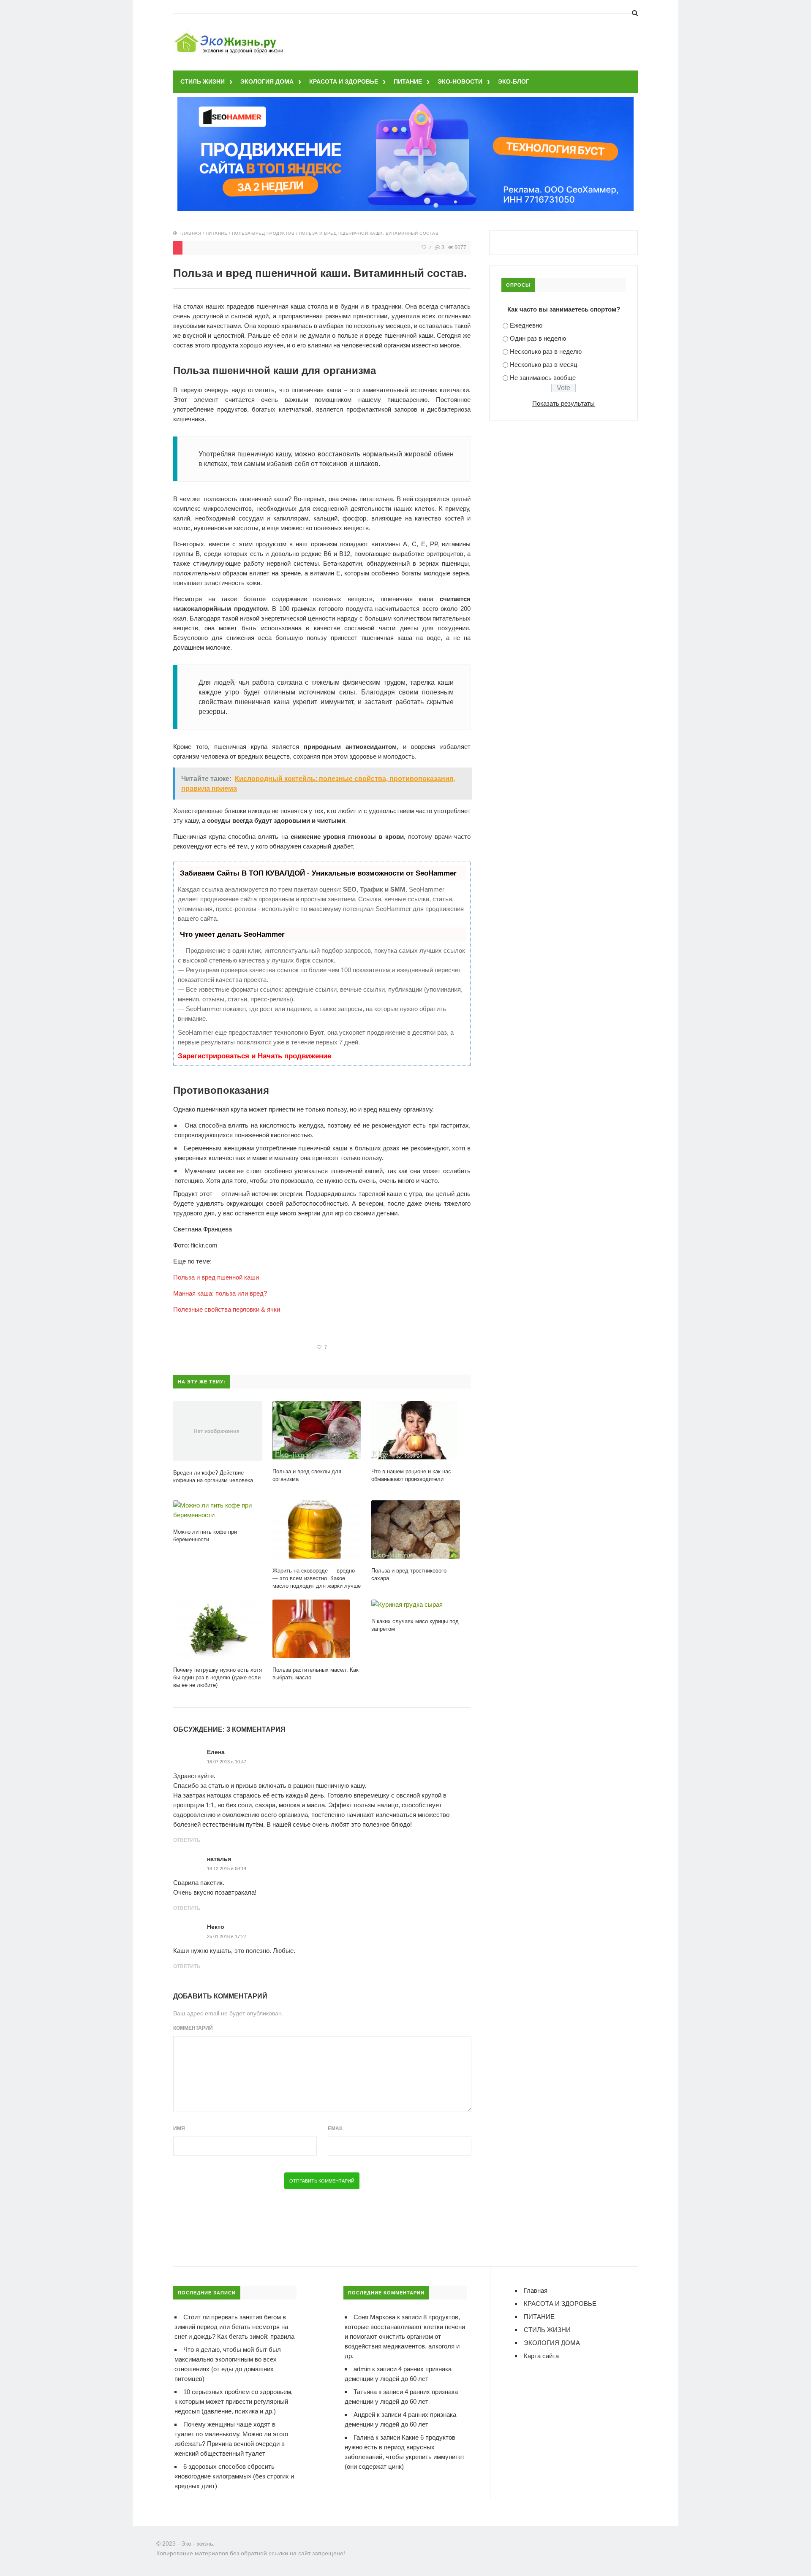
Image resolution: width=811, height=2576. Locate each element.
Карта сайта (541, 2356)
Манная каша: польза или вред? (220, 1293)
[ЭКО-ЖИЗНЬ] (230, 34)
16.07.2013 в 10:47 (227, 1762)
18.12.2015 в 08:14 (227, 1868)
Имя (179, 2129)
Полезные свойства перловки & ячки (227, 1309)
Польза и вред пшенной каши (216, 1277)
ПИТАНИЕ (408, 81)
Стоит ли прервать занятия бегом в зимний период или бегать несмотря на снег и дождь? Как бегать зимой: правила (234, 2327)
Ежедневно (526, 325)
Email (336, 2129)
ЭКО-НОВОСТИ (460, 81)
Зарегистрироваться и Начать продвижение (254, 1056)
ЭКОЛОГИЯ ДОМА (267, 81)
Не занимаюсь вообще (543, 378)
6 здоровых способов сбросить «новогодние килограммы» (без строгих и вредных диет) (234, 2476)
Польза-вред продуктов (263, 233)
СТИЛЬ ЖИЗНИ (203, 81)
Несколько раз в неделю (546, 351)
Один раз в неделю (538, 338)
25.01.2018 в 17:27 (227, 1936)
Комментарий (193, 2028)
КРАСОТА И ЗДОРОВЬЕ (344, 81)
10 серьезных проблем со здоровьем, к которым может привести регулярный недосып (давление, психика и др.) (234, 2401)
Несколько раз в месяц (544, 365)
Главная (191, 233)
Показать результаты (563, 403)
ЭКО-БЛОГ (514, 81)
